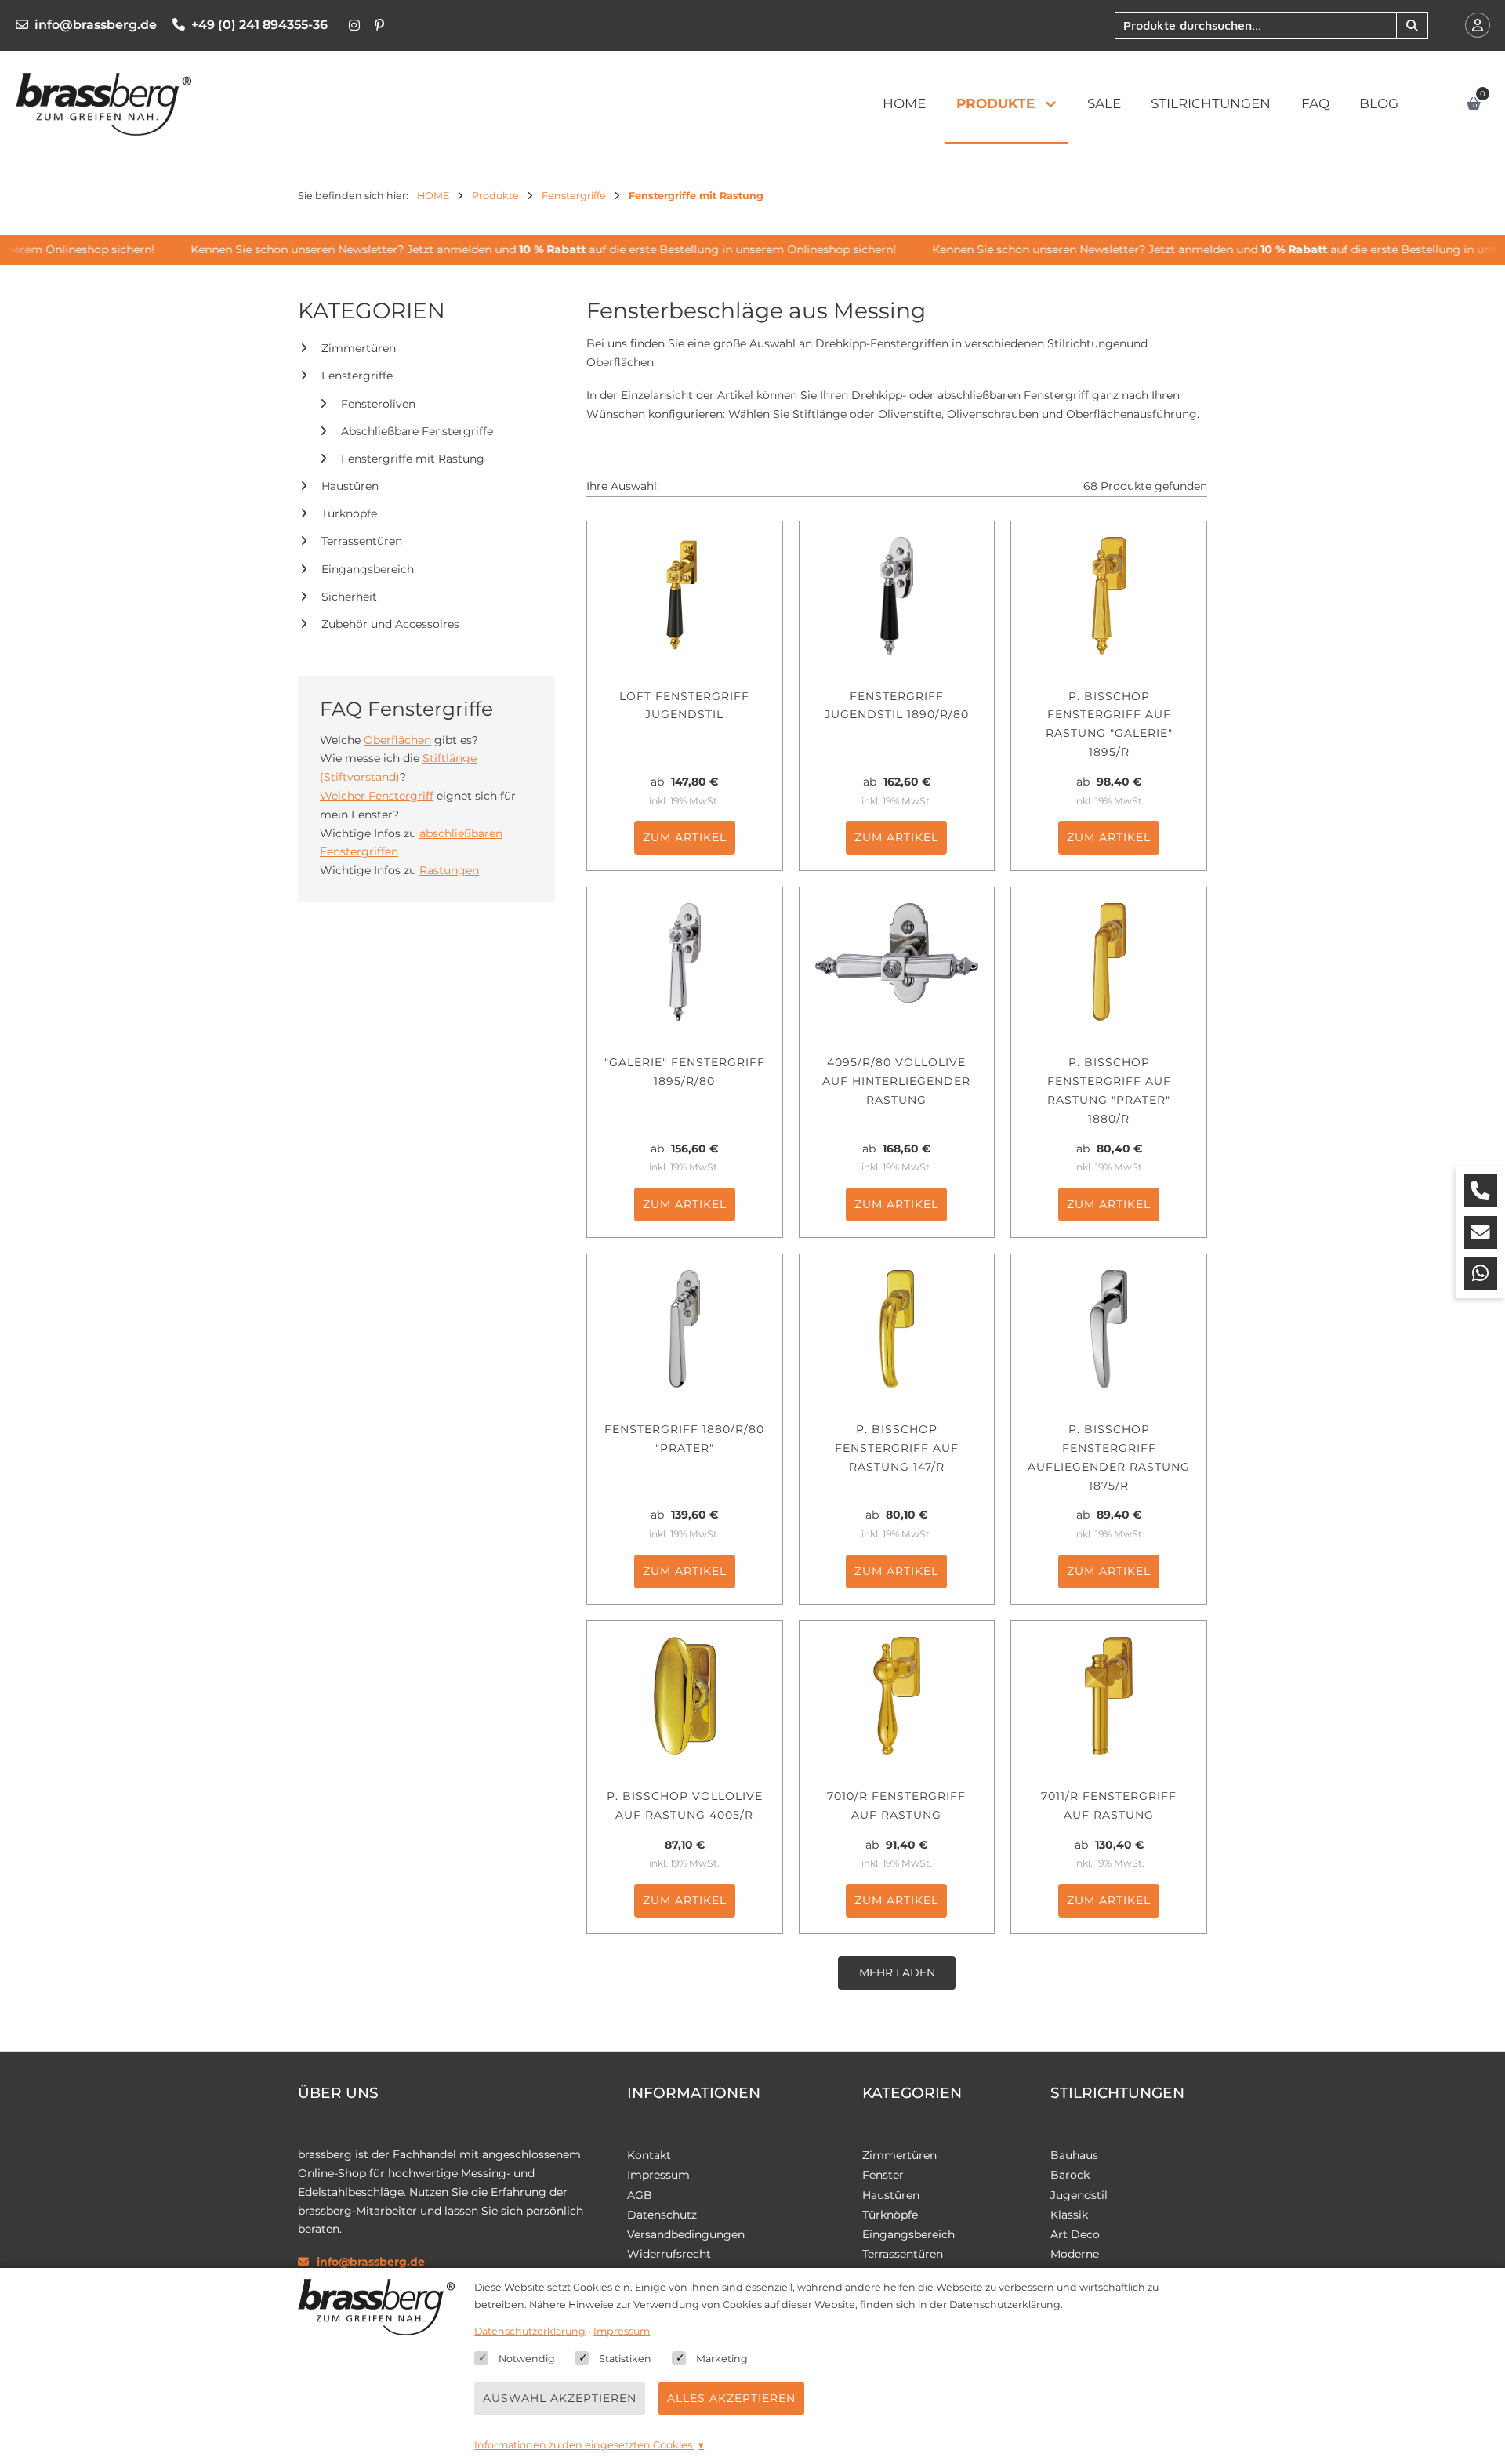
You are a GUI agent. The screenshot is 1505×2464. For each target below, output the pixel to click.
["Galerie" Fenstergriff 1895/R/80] (685, 962)
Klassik (1069, 2215)
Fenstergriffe (357, 376)
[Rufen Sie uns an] (1481, 1191)
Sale (1104, 103)
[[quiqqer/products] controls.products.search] (1412, 25)
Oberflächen (397, 740)
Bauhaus (1074, 2155)
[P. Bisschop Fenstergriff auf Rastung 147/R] (897, 1329)
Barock (1070, 2175)
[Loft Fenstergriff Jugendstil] (685, 596)
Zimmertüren (359, 348)
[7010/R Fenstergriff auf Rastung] (897, 1696)
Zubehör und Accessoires (390, 624)
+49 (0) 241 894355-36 (259, 25)
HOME (904, 103)
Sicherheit (349, 597)
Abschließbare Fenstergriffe (417, 431)
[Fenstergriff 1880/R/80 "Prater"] (685, 1329)
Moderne (1075, 2254)
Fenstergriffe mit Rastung (413, 459)
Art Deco (1075, 2234)
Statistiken (625, 2359)
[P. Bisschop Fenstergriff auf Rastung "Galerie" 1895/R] (1109, 596)
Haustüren (350, 486)
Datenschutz (662, 2215)
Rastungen (449, 870)
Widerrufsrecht (669, 2254)
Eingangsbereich (368, 569)
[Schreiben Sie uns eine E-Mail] (1481, 1232)
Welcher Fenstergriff (377, 796)
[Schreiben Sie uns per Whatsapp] (1481, 1273)
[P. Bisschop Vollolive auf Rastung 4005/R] (685, 1696)
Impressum (658, 2175)
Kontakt (649, 2155)
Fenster (883, 2175)
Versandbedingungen (686, 2234)
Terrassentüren (362, 542)
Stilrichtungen (1211, 103)
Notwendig (527, 2359)
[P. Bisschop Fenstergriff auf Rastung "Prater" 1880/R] (1109, 962)
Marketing (722, 2359)
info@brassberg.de (96, 25)
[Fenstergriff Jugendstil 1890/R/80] (897, 596)
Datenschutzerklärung (530, 2331)
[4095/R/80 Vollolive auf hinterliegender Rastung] (897, 962)
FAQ (1315, 103)
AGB (640, 2195)
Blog (1379, 103)
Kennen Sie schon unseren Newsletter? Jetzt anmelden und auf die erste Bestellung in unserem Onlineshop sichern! (525, 249)
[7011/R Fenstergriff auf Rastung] (1109, 1696)
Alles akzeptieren (731, 2398)
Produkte (995, 103)
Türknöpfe (349, 514)
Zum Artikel (685, 837)
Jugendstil (1079, 2195)
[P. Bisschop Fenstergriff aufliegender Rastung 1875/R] (1109, 1329)
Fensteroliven (378, 404)
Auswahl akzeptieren (560, 2398)
